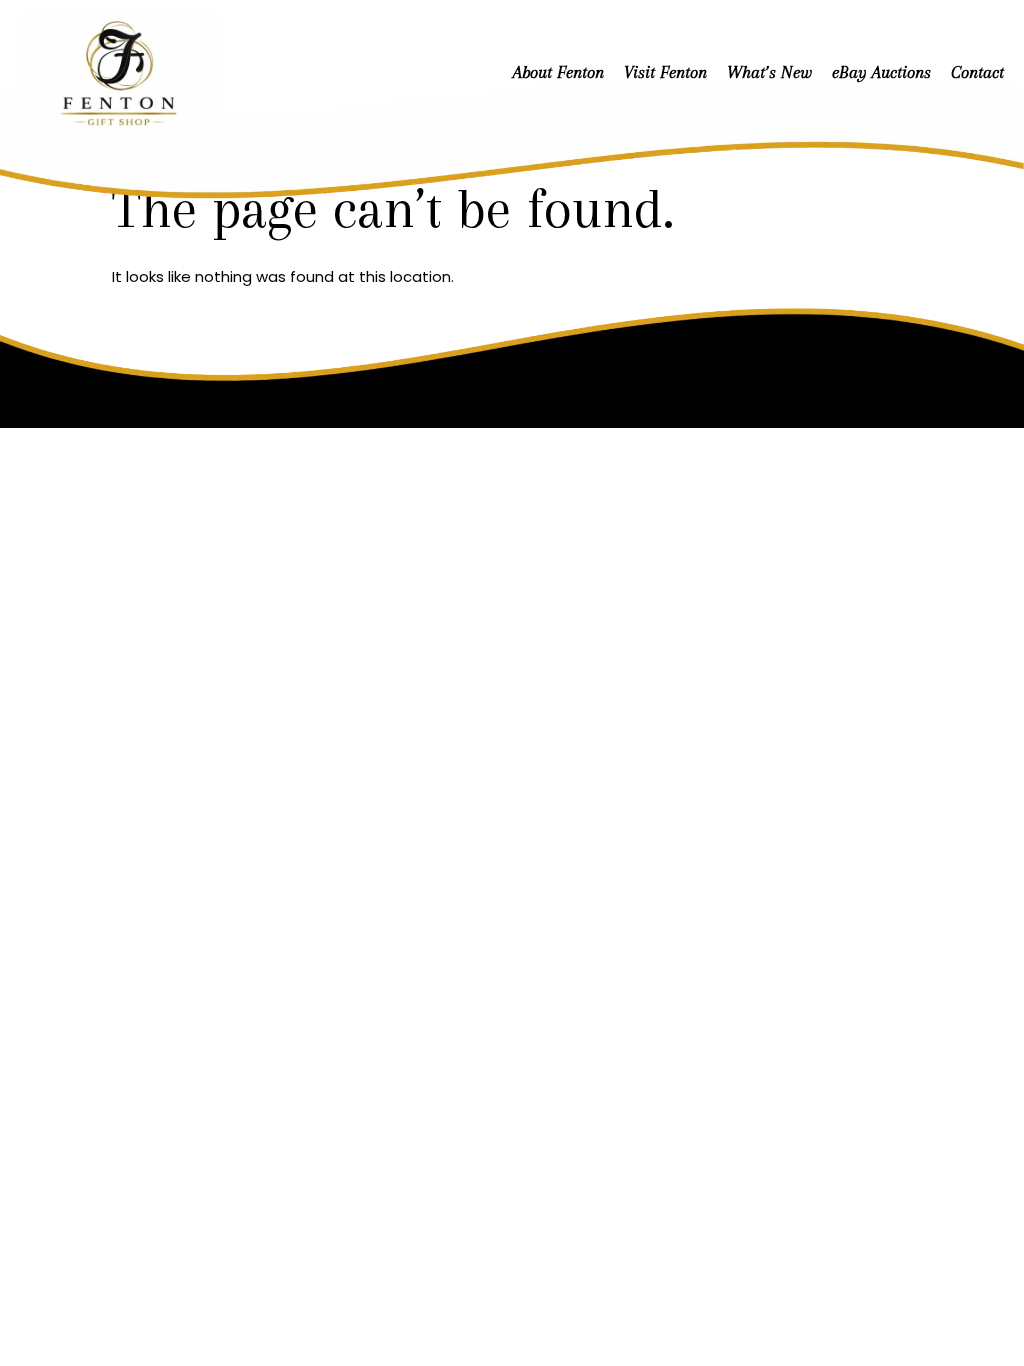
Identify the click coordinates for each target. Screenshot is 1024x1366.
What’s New (769, 72)
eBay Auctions (881, 72)
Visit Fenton (665, 72)
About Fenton (558, 72)
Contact (977, 72)
